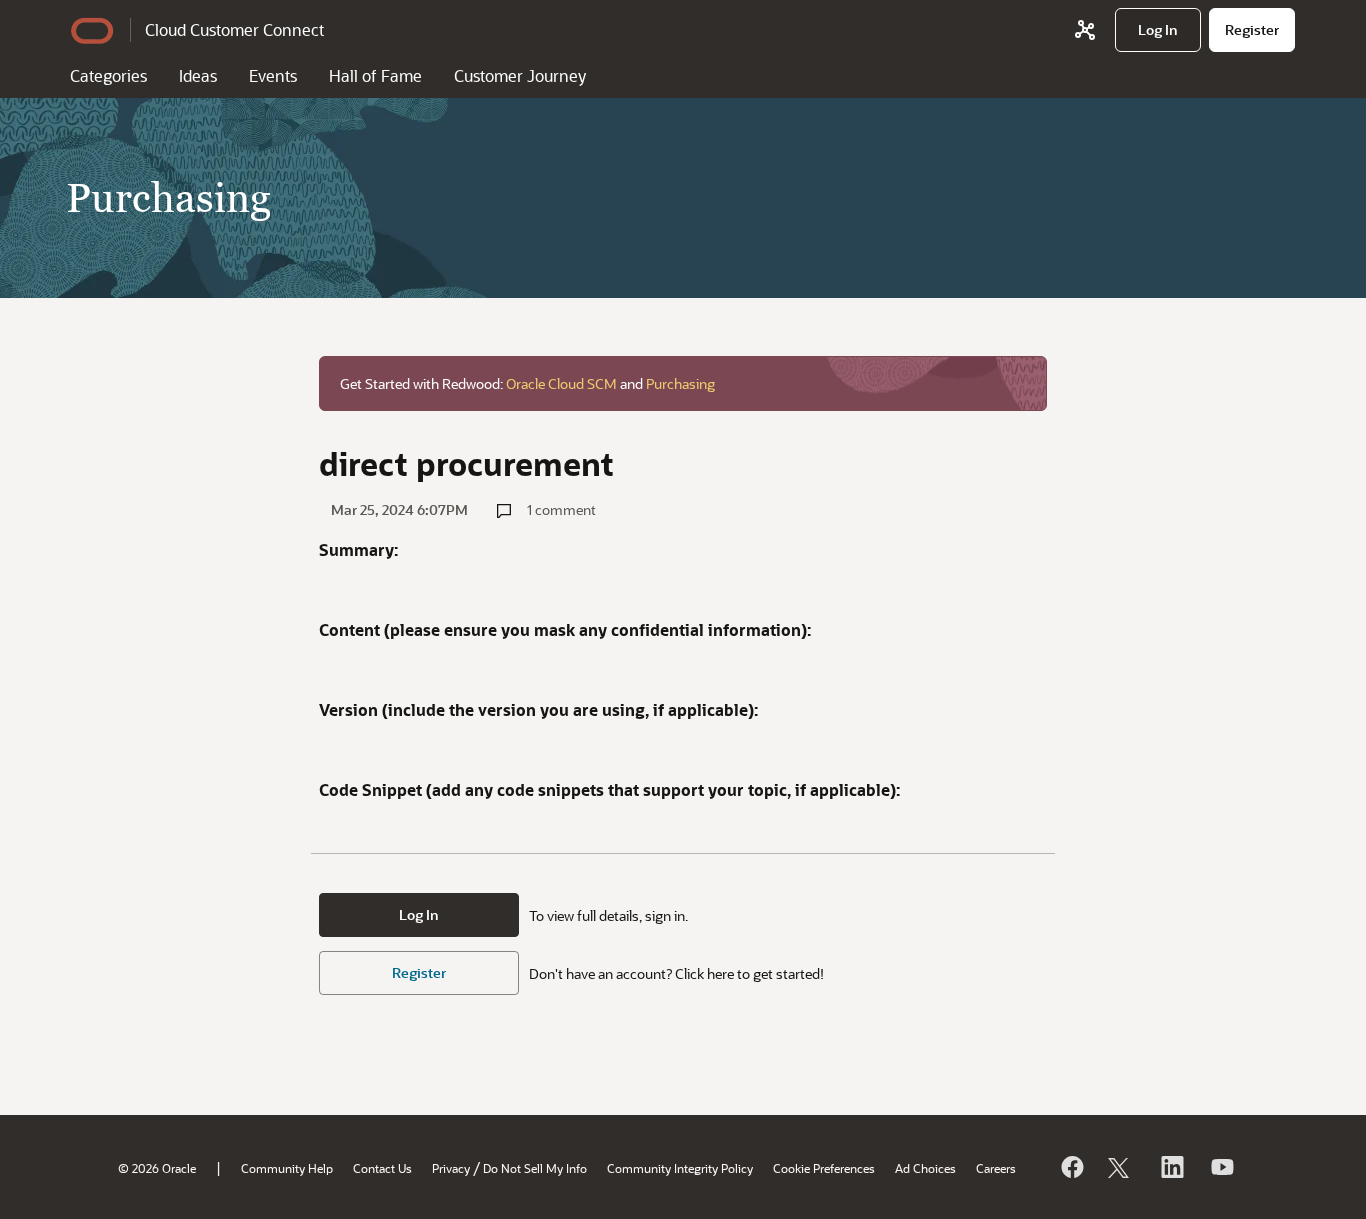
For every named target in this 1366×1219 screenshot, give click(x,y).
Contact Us (382, 1168)
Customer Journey (520, 75)
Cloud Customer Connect (234, 29)
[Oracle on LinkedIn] (1171, 1167)
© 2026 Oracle (157, 1168)
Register (419, 972)
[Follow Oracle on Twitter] (1121, 1167)
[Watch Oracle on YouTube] (1221, 1167)
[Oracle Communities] (1085, 30)
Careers (996, 1168)
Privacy (451, 1168)
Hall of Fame (375, 75)
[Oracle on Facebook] (1071, 1167)
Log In (419, 914)
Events (273, 75)
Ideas (198, 75)
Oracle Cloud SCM (561, 383)
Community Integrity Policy (680, 1168)
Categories (108, 75)
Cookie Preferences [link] (824, 1168)
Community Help (287, 1168)
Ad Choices (925, 1168)
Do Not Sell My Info (535, 1168)
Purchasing (680, 383)
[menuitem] (1158, 30)
